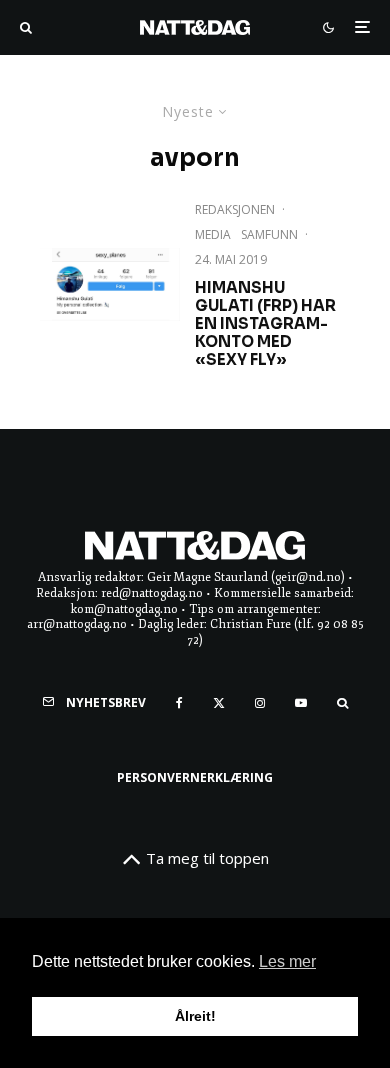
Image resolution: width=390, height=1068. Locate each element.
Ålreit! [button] (195, 1016)
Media (213, 234)
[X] (219, 703)
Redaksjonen (235, 209)
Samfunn (269, 234)
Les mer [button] (287, 961)
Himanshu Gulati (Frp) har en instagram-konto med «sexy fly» (265, 324)
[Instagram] (260, 703)
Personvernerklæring (195, 777)
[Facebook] (179, 703)
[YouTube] (301, 703)
